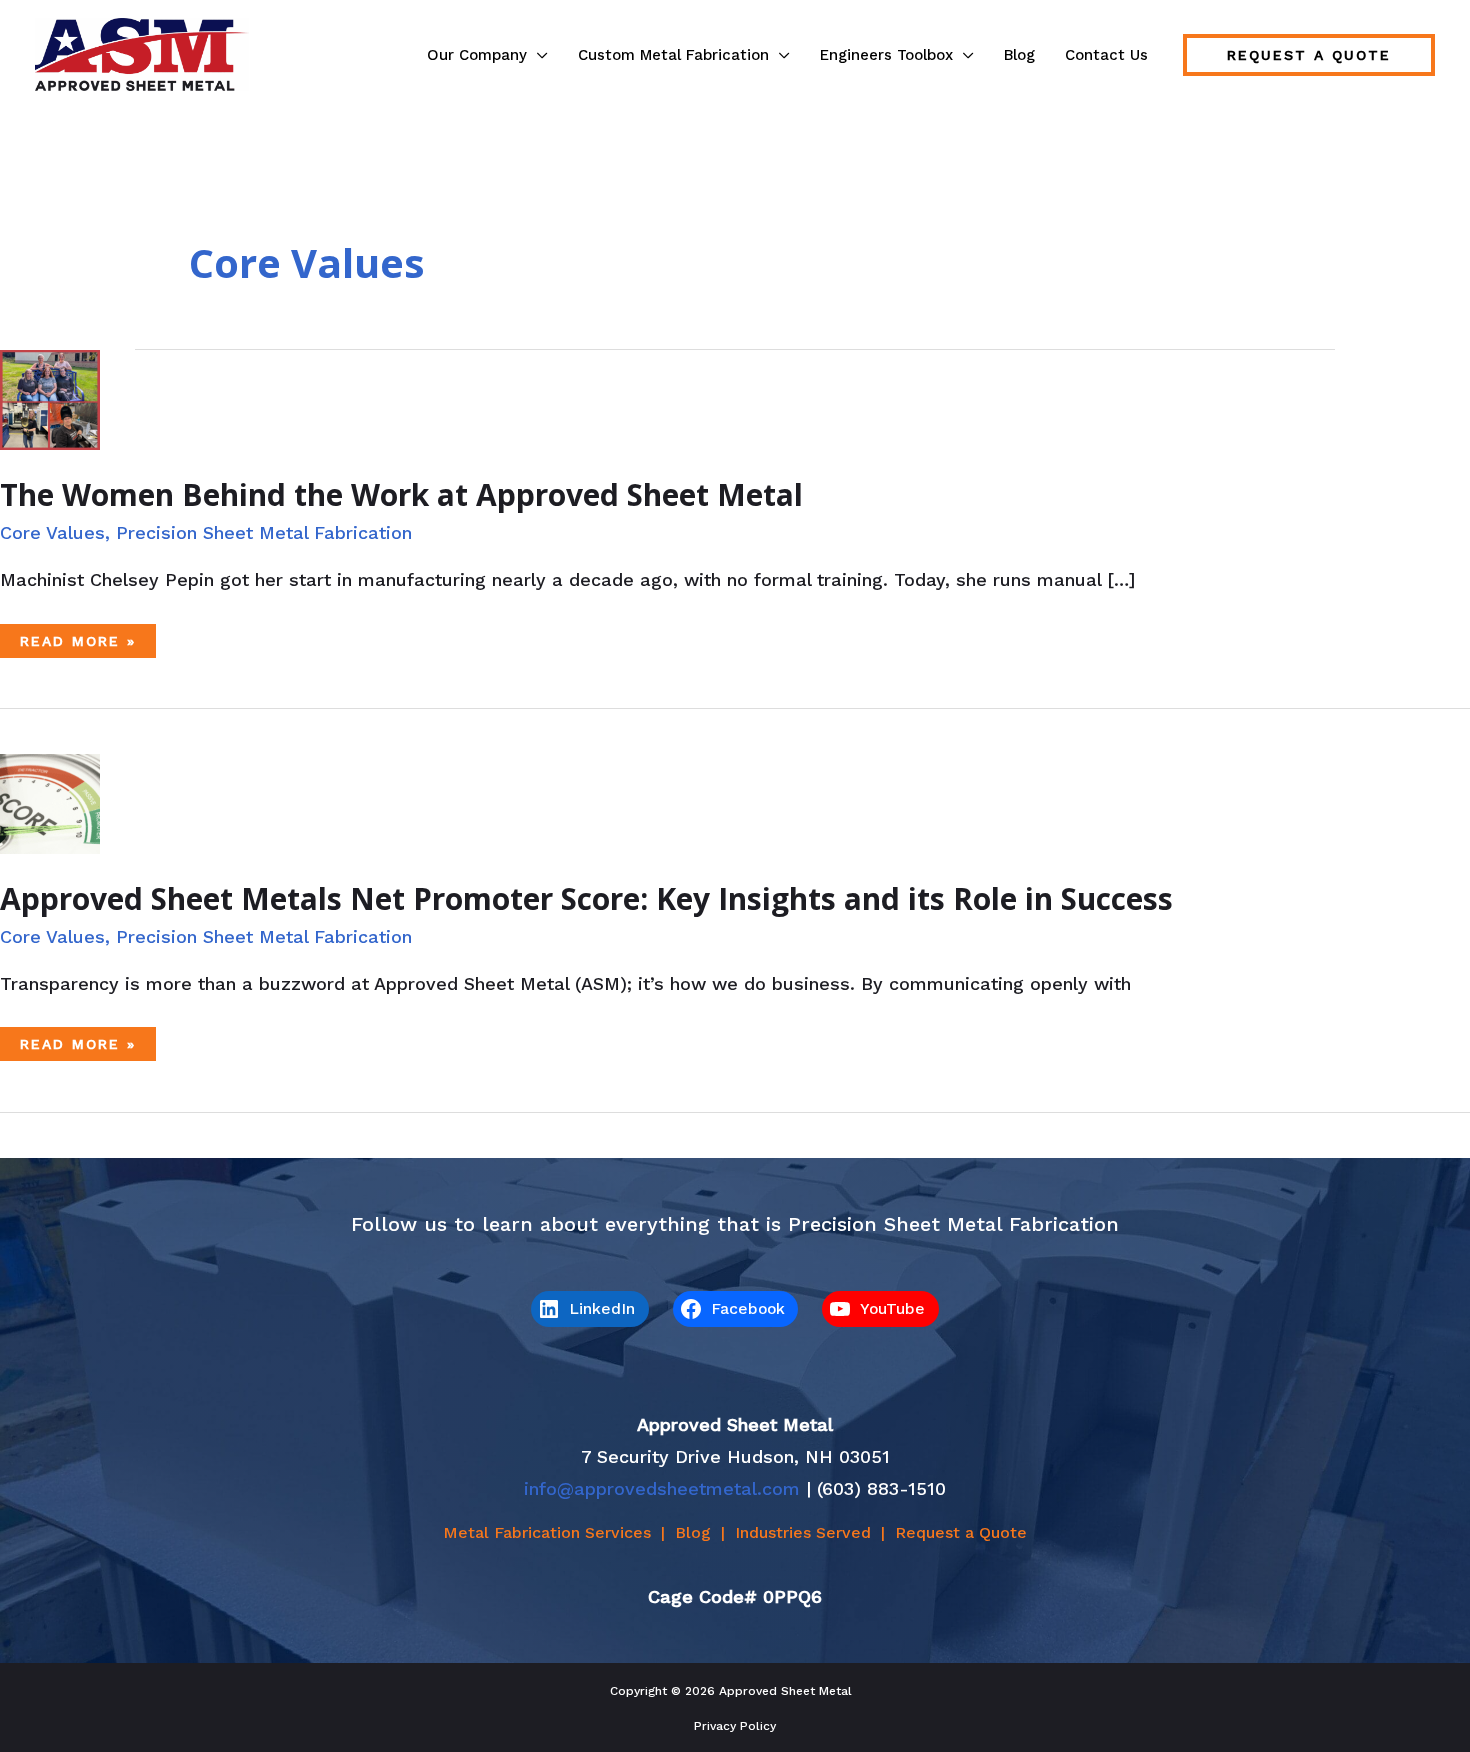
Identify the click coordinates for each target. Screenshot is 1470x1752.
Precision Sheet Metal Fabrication (264, 532)
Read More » (77, 645)
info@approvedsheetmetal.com (662, 1488)
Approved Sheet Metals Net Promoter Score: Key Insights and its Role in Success (586, 898)
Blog (693, 1532)
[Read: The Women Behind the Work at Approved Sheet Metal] (50, 398)
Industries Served (803, 1532)
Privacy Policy (735, 1726)
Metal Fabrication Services (547, 1532)
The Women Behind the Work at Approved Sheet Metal (401, 494)
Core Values (52, 532)
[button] (537, 55)
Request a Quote (961, 1532)
